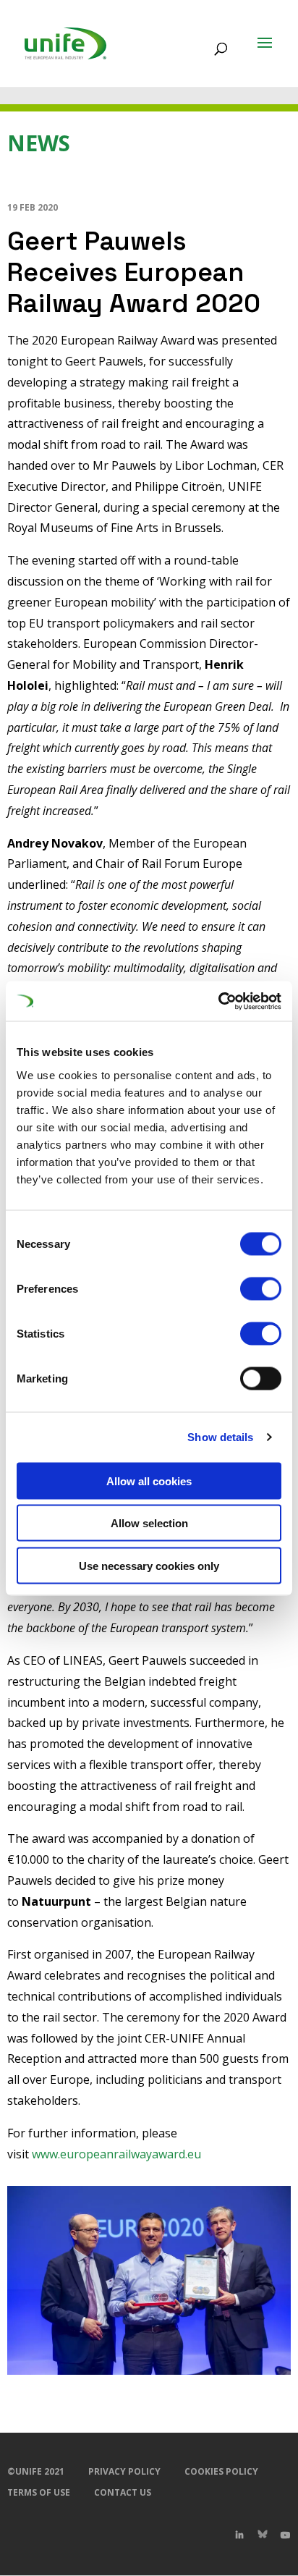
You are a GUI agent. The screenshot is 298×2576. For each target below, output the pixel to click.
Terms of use (39, 2492)
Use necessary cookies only (149, 1565)
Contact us (123, 2492)
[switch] (261, 1288)
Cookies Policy (221, 2471)
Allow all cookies (149, 1481)
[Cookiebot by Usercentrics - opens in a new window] (218, 1001)
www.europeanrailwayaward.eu (115, 2154)
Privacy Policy (124, 2471)
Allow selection (149, 1523)
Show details (220, 1437)
